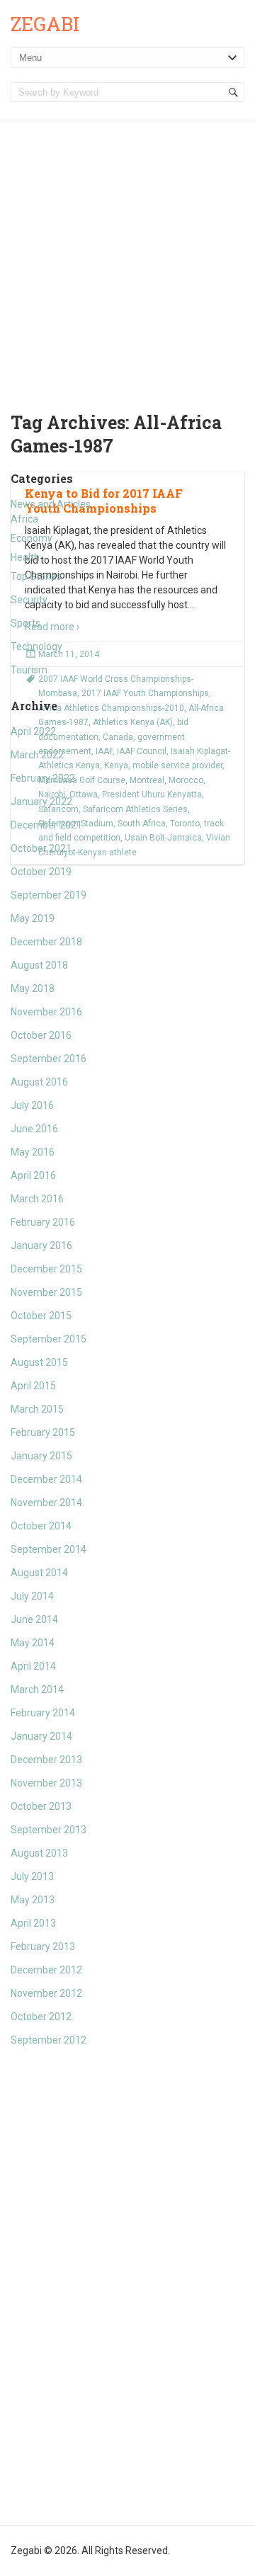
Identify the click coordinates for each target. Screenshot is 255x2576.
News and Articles (51, 504)
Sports (25, 623)
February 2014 (43, 1713)
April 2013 (33, 1923)
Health (25, 557)
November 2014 (46, 1503)
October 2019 (41, 872)
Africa (24, 519)
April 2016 (33, 1175)
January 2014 (41, 1736)
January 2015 (41, 1456)
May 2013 (33, 1900)
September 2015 (49, 1339)
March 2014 (37, 1689)
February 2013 (43, 1947)
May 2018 (33, 988)
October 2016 (41, 1035)
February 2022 (43, 778)
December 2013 (46, 1760)
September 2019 (49, 895)
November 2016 (46, 1012)
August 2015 (39, 1362)
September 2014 (49, 1549)
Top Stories (36, 576)
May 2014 (33, 1643)
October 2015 (41, 1316)
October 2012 (41, 2017)
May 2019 (33, 918)
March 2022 (37, 755)
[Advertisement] (127, 255)
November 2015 (46, 1292)
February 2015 (43, 1432)
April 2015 (33, 1386)
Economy (32, 538)
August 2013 (39, 1853)
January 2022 (41, 802)
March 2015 (37, 1409)
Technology (36, 646)
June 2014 (34, 1619)
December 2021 (46, 825)
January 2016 (41, 1246)
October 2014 (41, 1526)
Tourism (29, 670)
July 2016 (32, 1105)
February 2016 (43, 1222)
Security (29, 600)
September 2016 (49, 1059)
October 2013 (41, 1806)
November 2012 (46, 1993)
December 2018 (46, 942)
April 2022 (33, 731)
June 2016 (34, 1129)
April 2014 (33, 1666)
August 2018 (39, 965)
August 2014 (39, 1573)
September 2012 (49, 2040)
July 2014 (32, 1596)
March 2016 (37, 1199)
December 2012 (46, 1970)
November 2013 (46, 1783)
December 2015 (46, 1269)
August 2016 (39, 1082)
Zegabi (45, 24)
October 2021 (41, 848)
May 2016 (33, 1152)
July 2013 (32, 1876)
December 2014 (46, 1479)
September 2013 (49, 1830)
